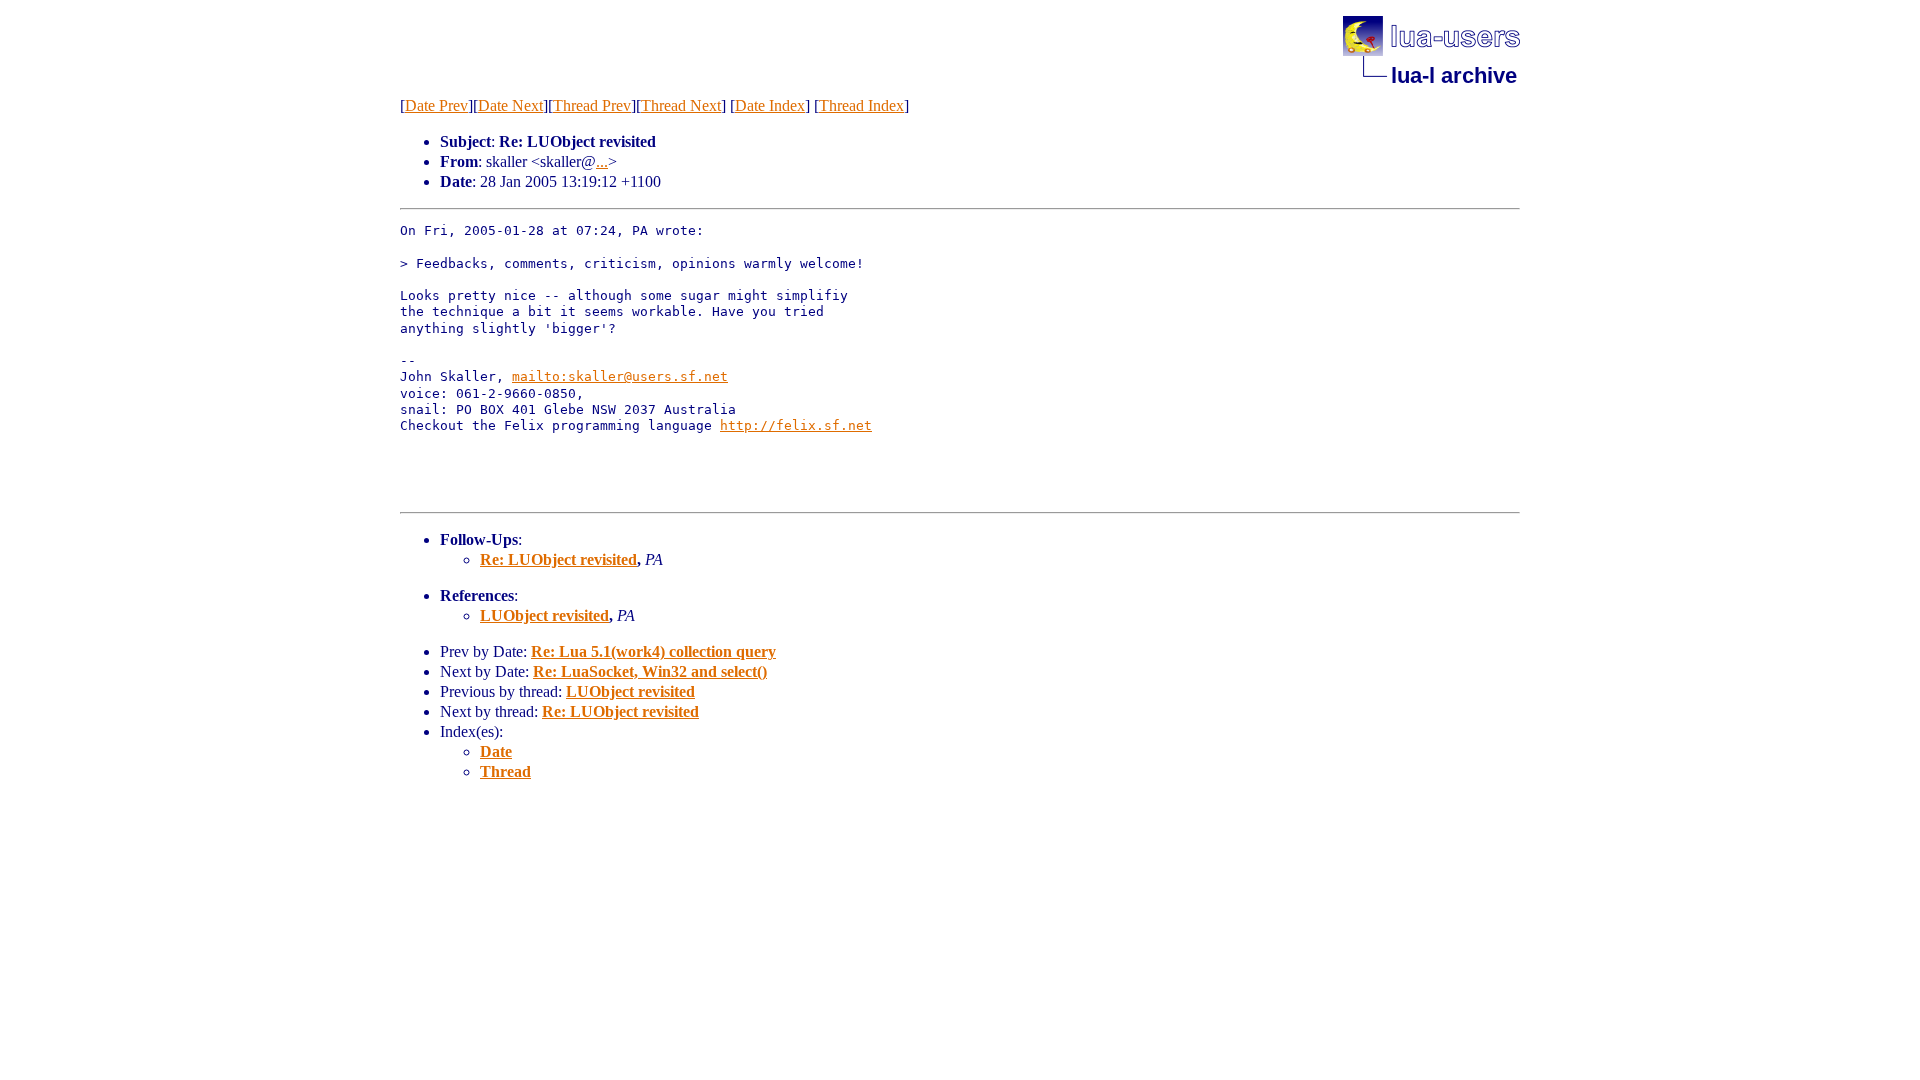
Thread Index (861, 105)
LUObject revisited (544, 615)
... (602, 161)
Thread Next (681, 105)
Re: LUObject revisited (558, 559)
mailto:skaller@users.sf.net (620, 376)
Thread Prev (592, 105)
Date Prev (436, 105)
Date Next (510, 105)
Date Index (770, 105)
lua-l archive (1454, 75)
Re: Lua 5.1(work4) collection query (653, 651)
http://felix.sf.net (796, 425)
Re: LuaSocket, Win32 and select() (650, 671)
